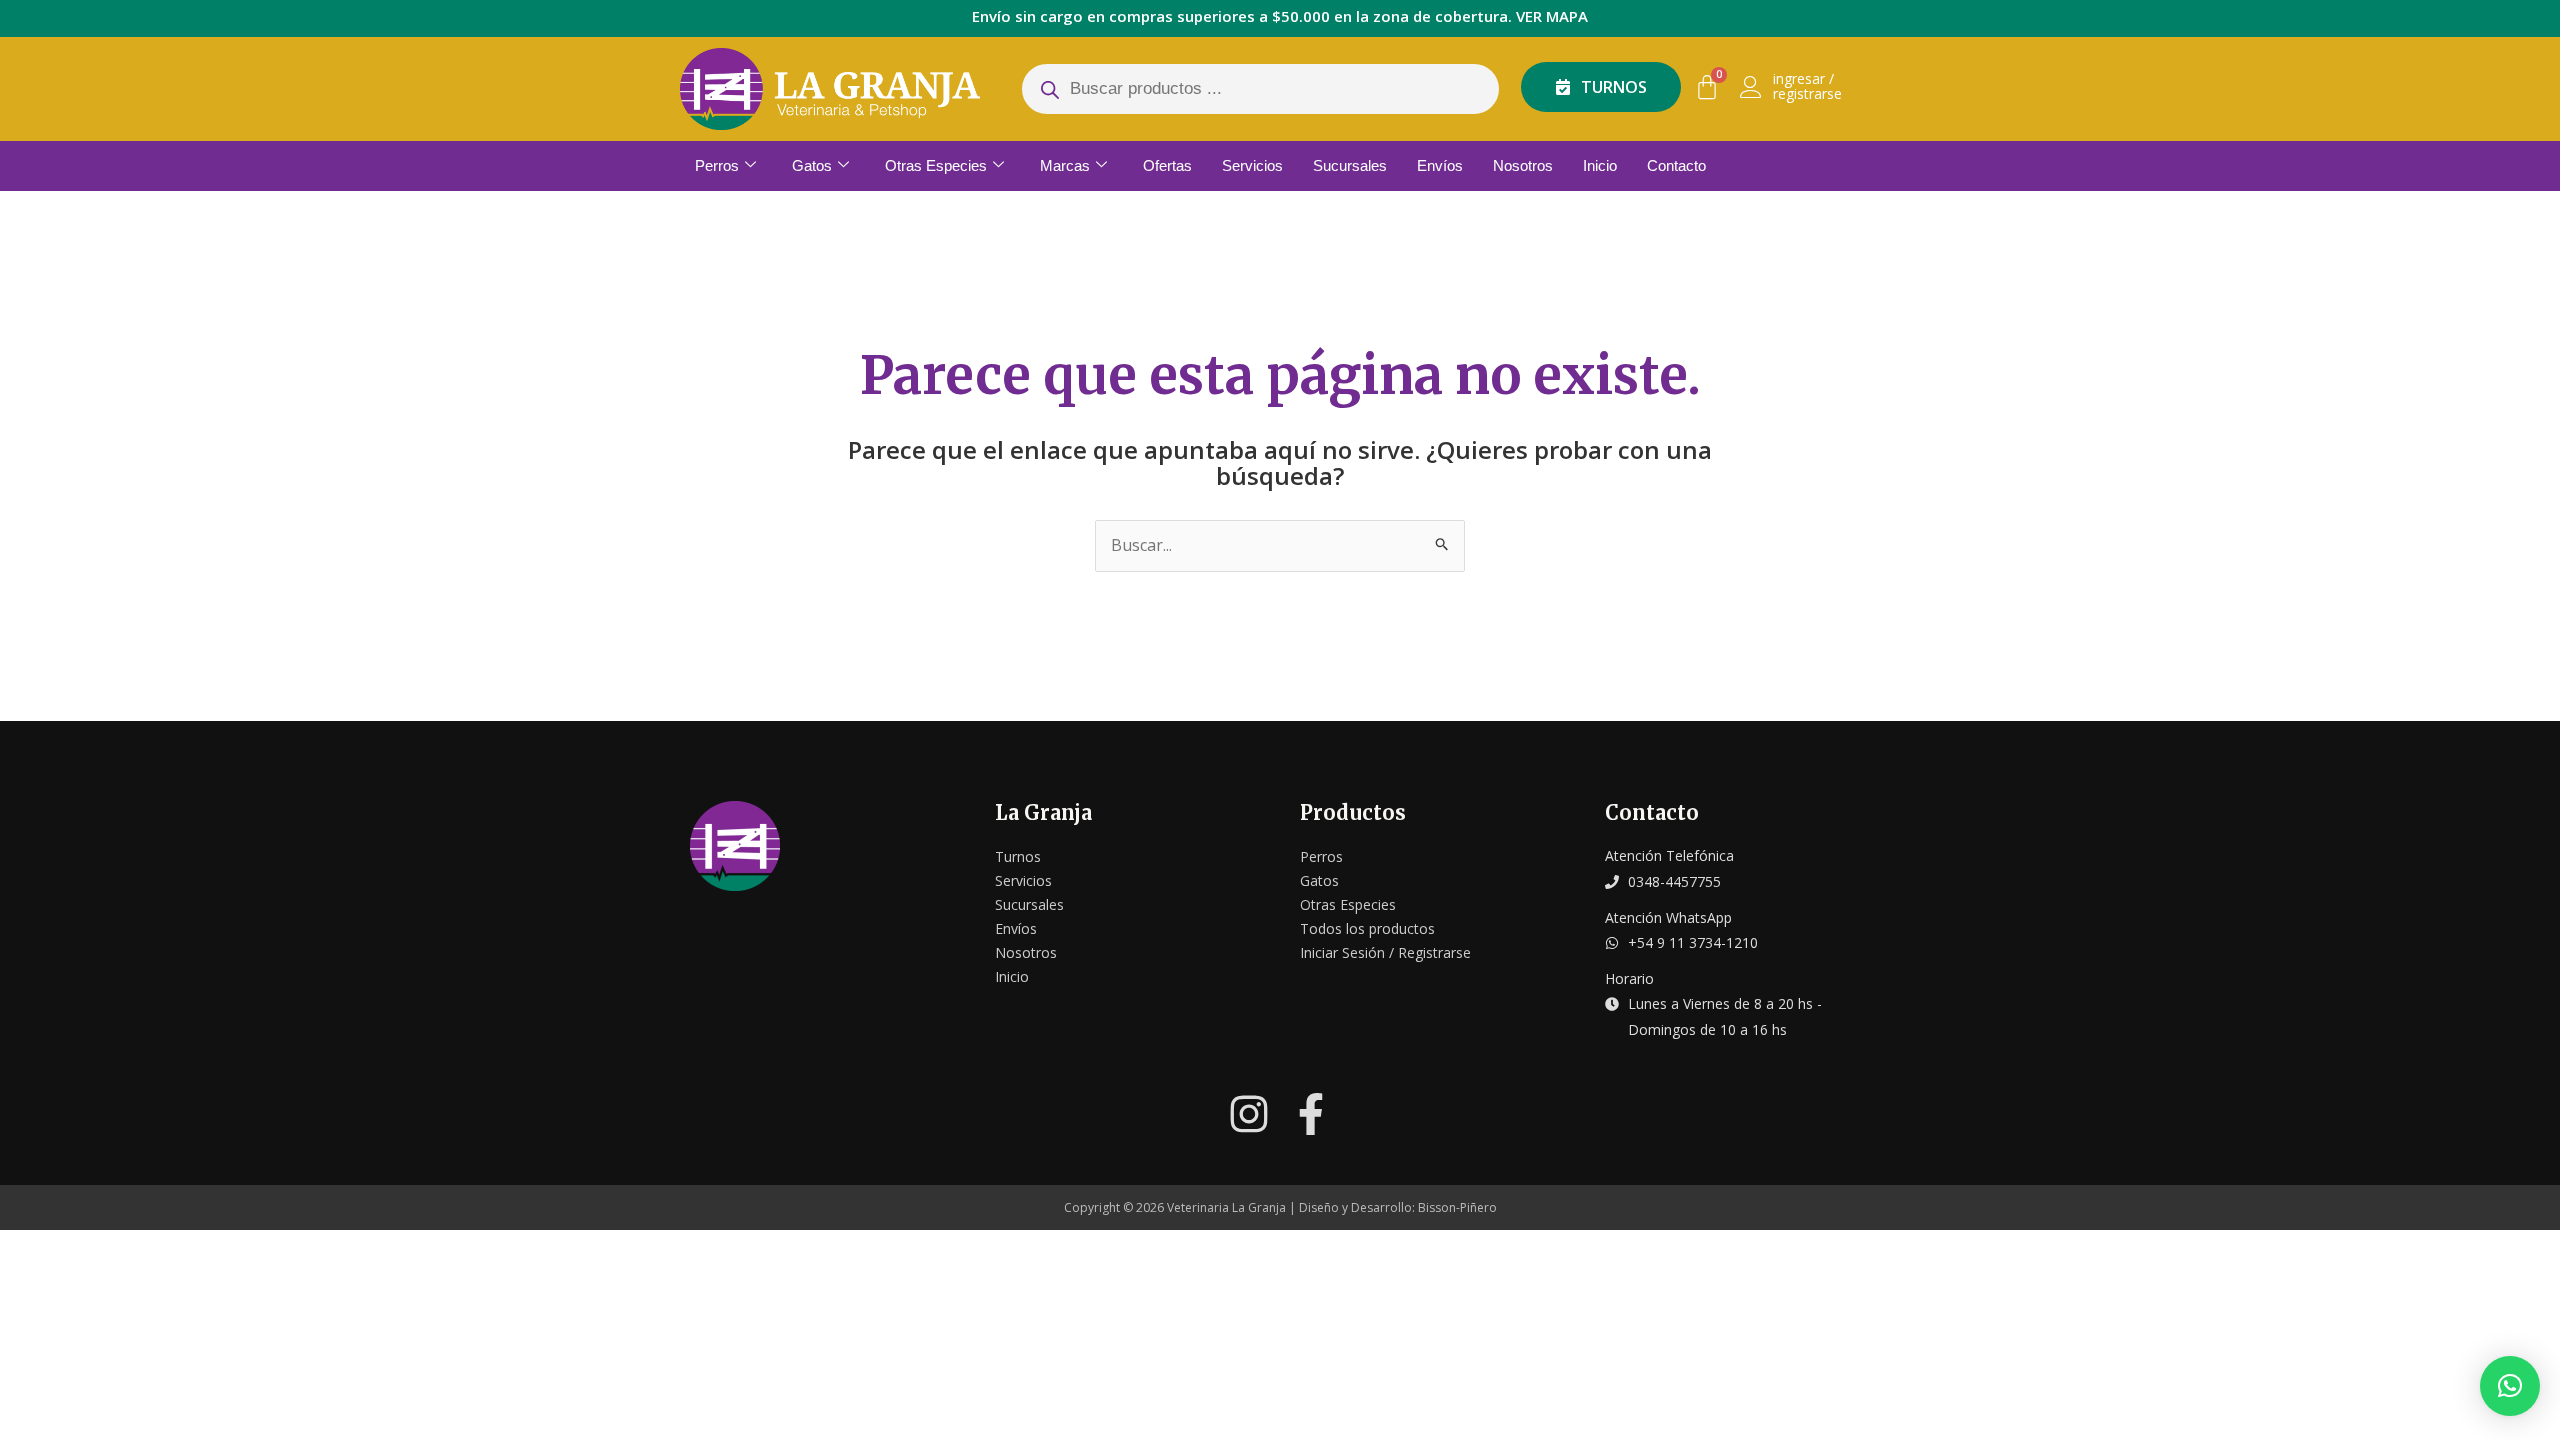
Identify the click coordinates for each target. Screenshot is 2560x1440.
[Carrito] (1707, 87)
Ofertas (1167, 165)
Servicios (1252, 165)
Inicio (1600, 165)
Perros (717, 165)
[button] (2510, 1386)
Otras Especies (936, 165)
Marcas (1065, 165)
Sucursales (1350, 165)
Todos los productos (1367, 928)
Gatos (812, 165)
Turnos (1018, 856)
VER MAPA (1552, 16)
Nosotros (1523, 165)
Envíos (1440, 165)
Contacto (1676, 165)
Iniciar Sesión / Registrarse (1385, 952)
